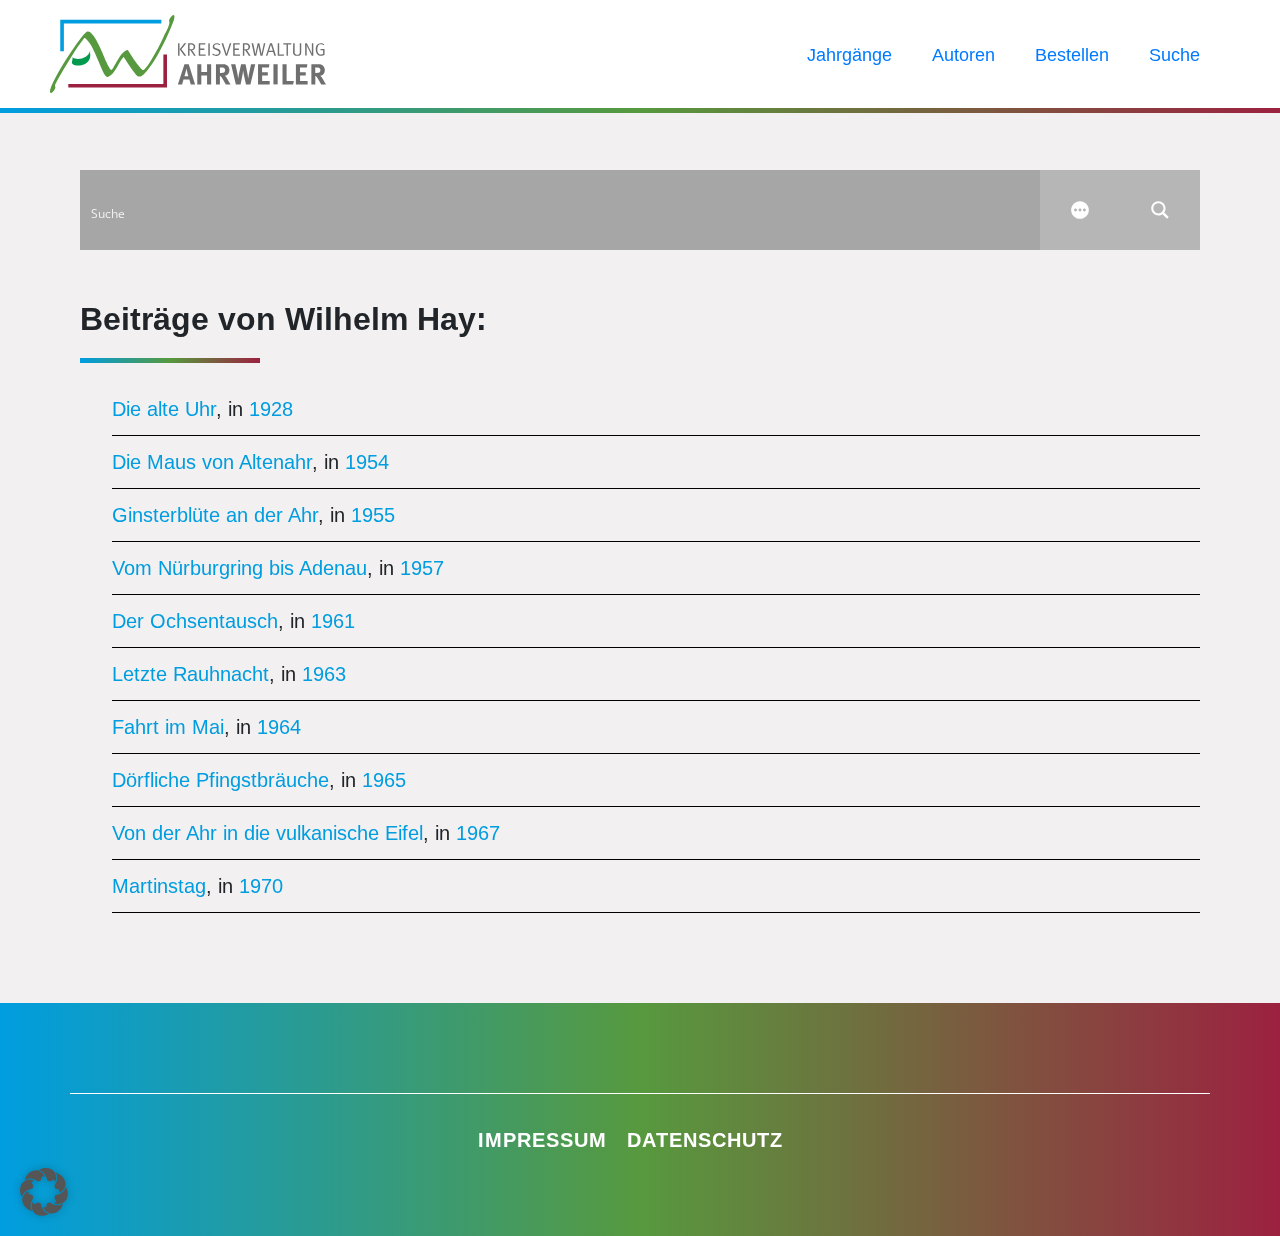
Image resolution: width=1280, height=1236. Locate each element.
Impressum (542, 1140)
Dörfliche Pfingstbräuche (220, 780)
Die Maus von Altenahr (212, 462)
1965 (384, 780)
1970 (261, 886)
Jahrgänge (849, 55)
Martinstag (159, 886)
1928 (271, 409)
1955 (373, 515)
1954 (367, 462)
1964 (279, 727)
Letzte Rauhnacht (190, 674)
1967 (478, 833)
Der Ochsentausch (195, 621)
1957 (422, 568)
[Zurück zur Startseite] (188, 52)
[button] (44, 1192)
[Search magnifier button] (1160, 210)
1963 (324, 674)
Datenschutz (705, 1140)
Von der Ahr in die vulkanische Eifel (267, 833)
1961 (333, 621)
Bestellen (1072, 55)
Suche (1174, 55)
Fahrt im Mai (168, 727)
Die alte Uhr (164, 409)
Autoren (963, 55)
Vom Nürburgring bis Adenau (239, 568)
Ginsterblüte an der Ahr (215, 515)
